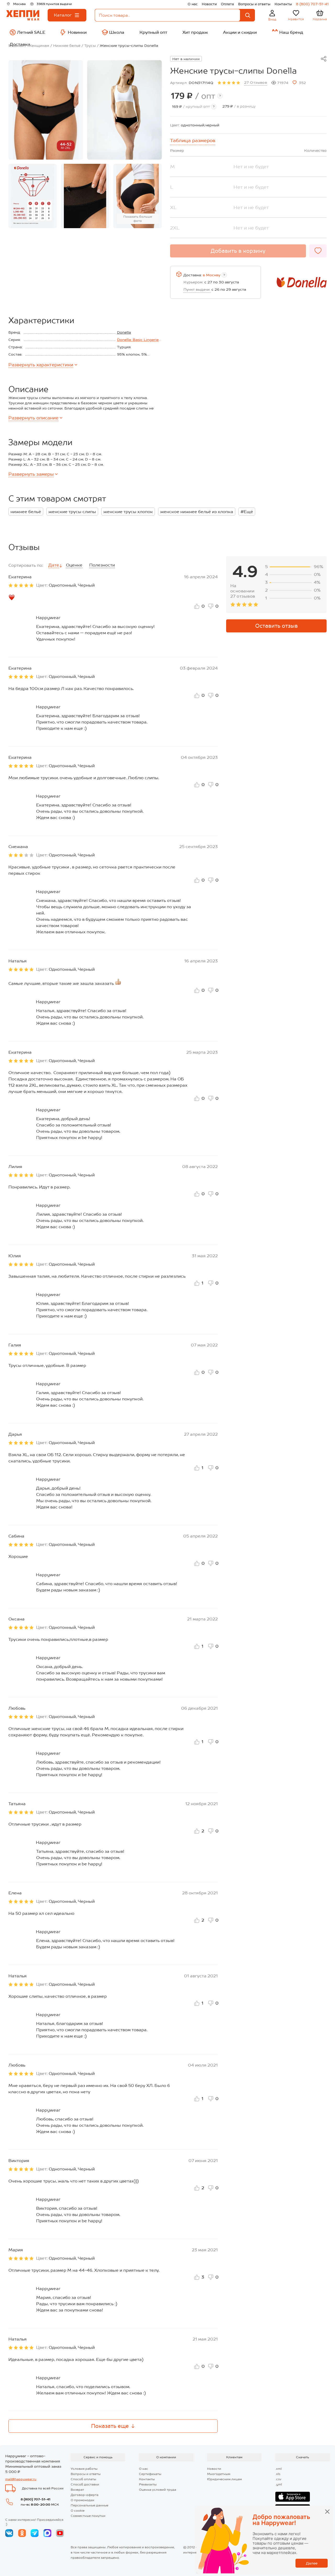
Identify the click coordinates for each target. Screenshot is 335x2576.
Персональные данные (90, 2505)
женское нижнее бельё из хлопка (197, 512)
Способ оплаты (83, 2479)
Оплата (227, 4)
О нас (193, 4)
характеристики (41, 365)
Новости (209, 4)
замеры (31, 474)
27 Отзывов (256, 82)
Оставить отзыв (277, 626)
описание (33, 418)
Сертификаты (150, 2474)
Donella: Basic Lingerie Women (138, 340)
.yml (279, 2484)
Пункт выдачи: (197, 289)
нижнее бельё (26, 512)
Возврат (77, 2490)
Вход (272, 19)
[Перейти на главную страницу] (23, 15)
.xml (278, 2469)
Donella (124, 332)
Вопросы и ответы (254, 4)
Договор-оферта (85, 2495)
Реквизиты (148, 2484)
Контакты (283, 4)
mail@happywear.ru (21, 2479)
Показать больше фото (138, 219)
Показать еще (110, 2426)
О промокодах (83, 2500)
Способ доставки (85, 2484)
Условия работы (84, 2469)
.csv (278, 2479)
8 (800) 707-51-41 (312, 4)
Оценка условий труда (158, 2490)
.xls (278, 2474)
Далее (312, 2563)
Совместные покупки (88, 2516)
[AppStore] (293, 2497)
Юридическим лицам (224, 2479)
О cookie (78, 2511)
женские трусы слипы (72, 512)
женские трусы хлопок (128, 512)
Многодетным (219, 2474)
